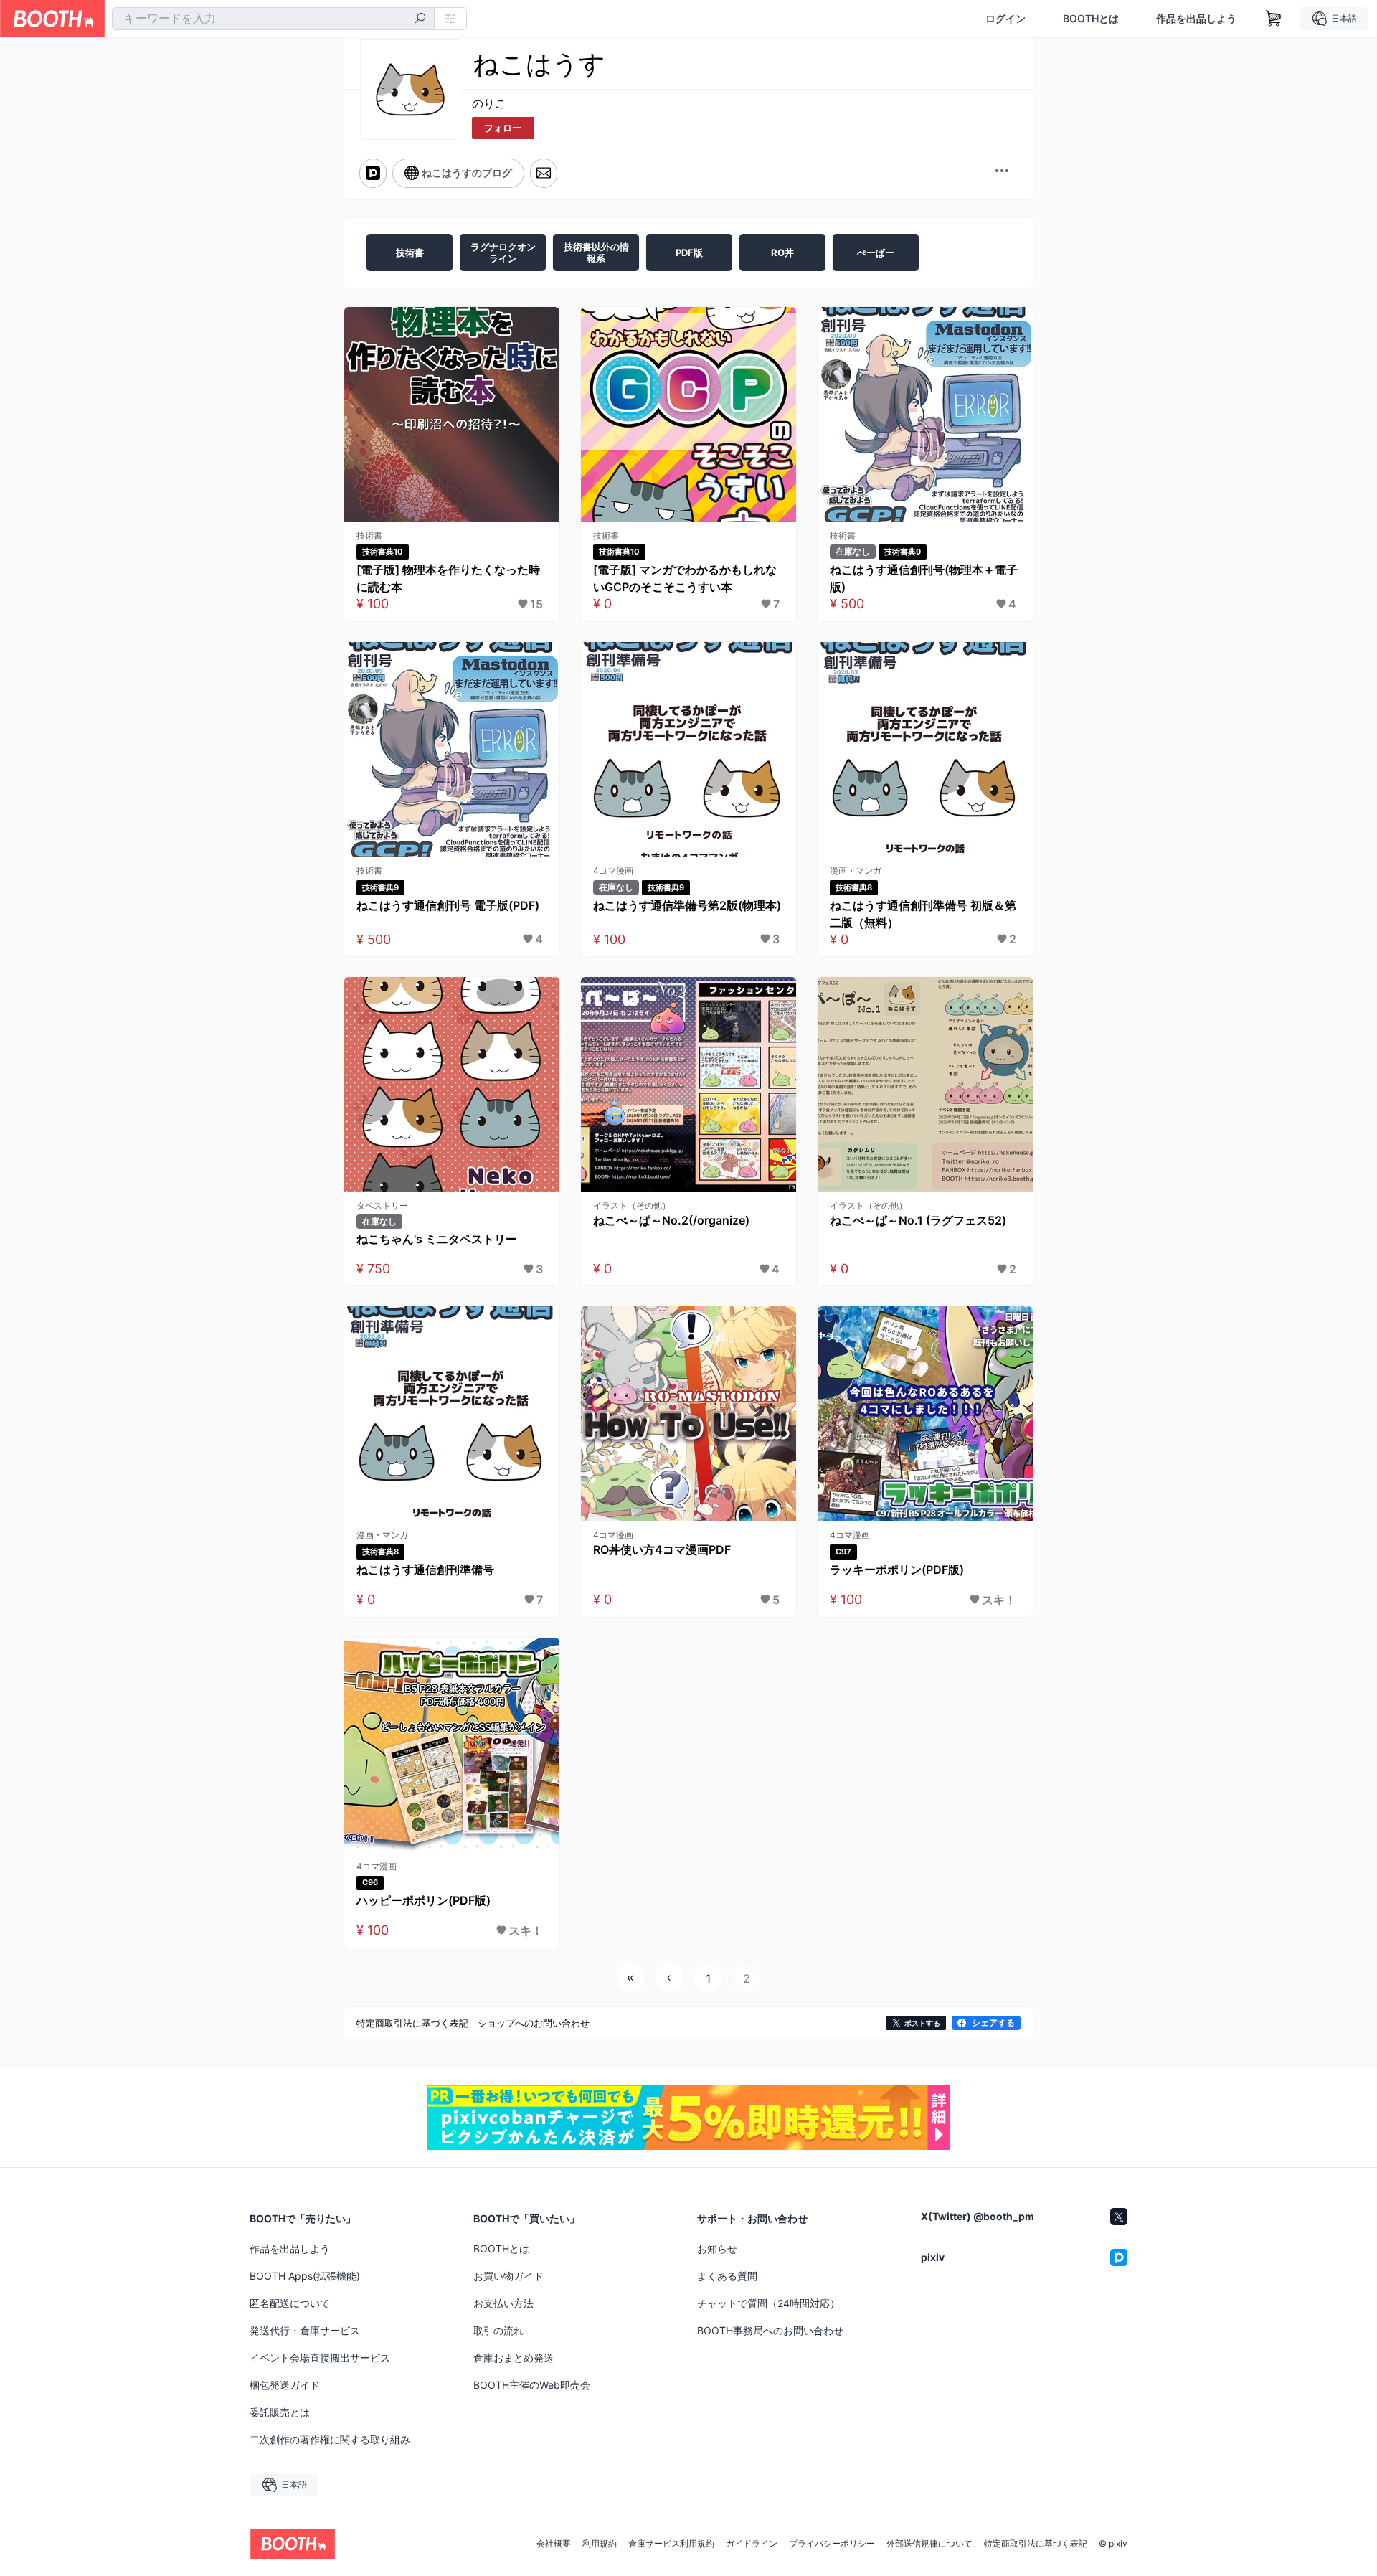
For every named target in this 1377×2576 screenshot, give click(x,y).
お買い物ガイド (508, 2276)
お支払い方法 (503, 2303)
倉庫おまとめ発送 (514, 2358)
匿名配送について (290, 2303)
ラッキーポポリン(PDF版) (897, 1570)
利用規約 (600, 2544)
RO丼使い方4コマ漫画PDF (662, 1549)
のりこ (489, 103)
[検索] (420, 19)
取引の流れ (498, 2330)
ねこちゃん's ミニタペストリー (437, 1239)
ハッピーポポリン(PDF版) (423, 1900)
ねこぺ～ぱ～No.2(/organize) (671, 1220)
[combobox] (273, 19)
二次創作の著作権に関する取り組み (330, 2439)
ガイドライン (752, 2544)
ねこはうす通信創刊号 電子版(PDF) (448, 905)
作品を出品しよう (1196, 19)
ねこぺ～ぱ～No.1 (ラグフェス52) (918, 1220)
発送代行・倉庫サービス (305, 2330)
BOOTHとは (1091, 19)
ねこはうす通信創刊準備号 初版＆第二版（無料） (923, 914)
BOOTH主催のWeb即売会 (532, 2385)
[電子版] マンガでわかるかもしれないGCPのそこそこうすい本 (685, 578)
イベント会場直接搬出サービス (320, 2358)
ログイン (1005, 19)
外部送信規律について (929, 2544)
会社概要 (554, 2544)
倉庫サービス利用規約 (671, 2544)
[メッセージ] (544, 173)
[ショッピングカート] (1274, 19)
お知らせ (717, 2249)
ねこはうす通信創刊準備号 (425, 1570)
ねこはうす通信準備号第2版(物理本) (687, 905)
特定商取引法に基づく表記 (1036, 2544)
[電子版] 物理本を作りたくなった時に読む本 (448, 578)
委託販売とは (280, 2412)
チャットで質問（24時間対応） (768, 2303)
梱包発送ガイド (285, 2385)
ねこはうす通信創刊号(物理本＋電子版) (924, 578)
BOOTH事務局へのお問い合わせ (770, 2330)
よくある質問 (727, 2276)
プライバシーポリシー (832, 2544)
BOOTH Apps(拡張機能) (305, 2276)
